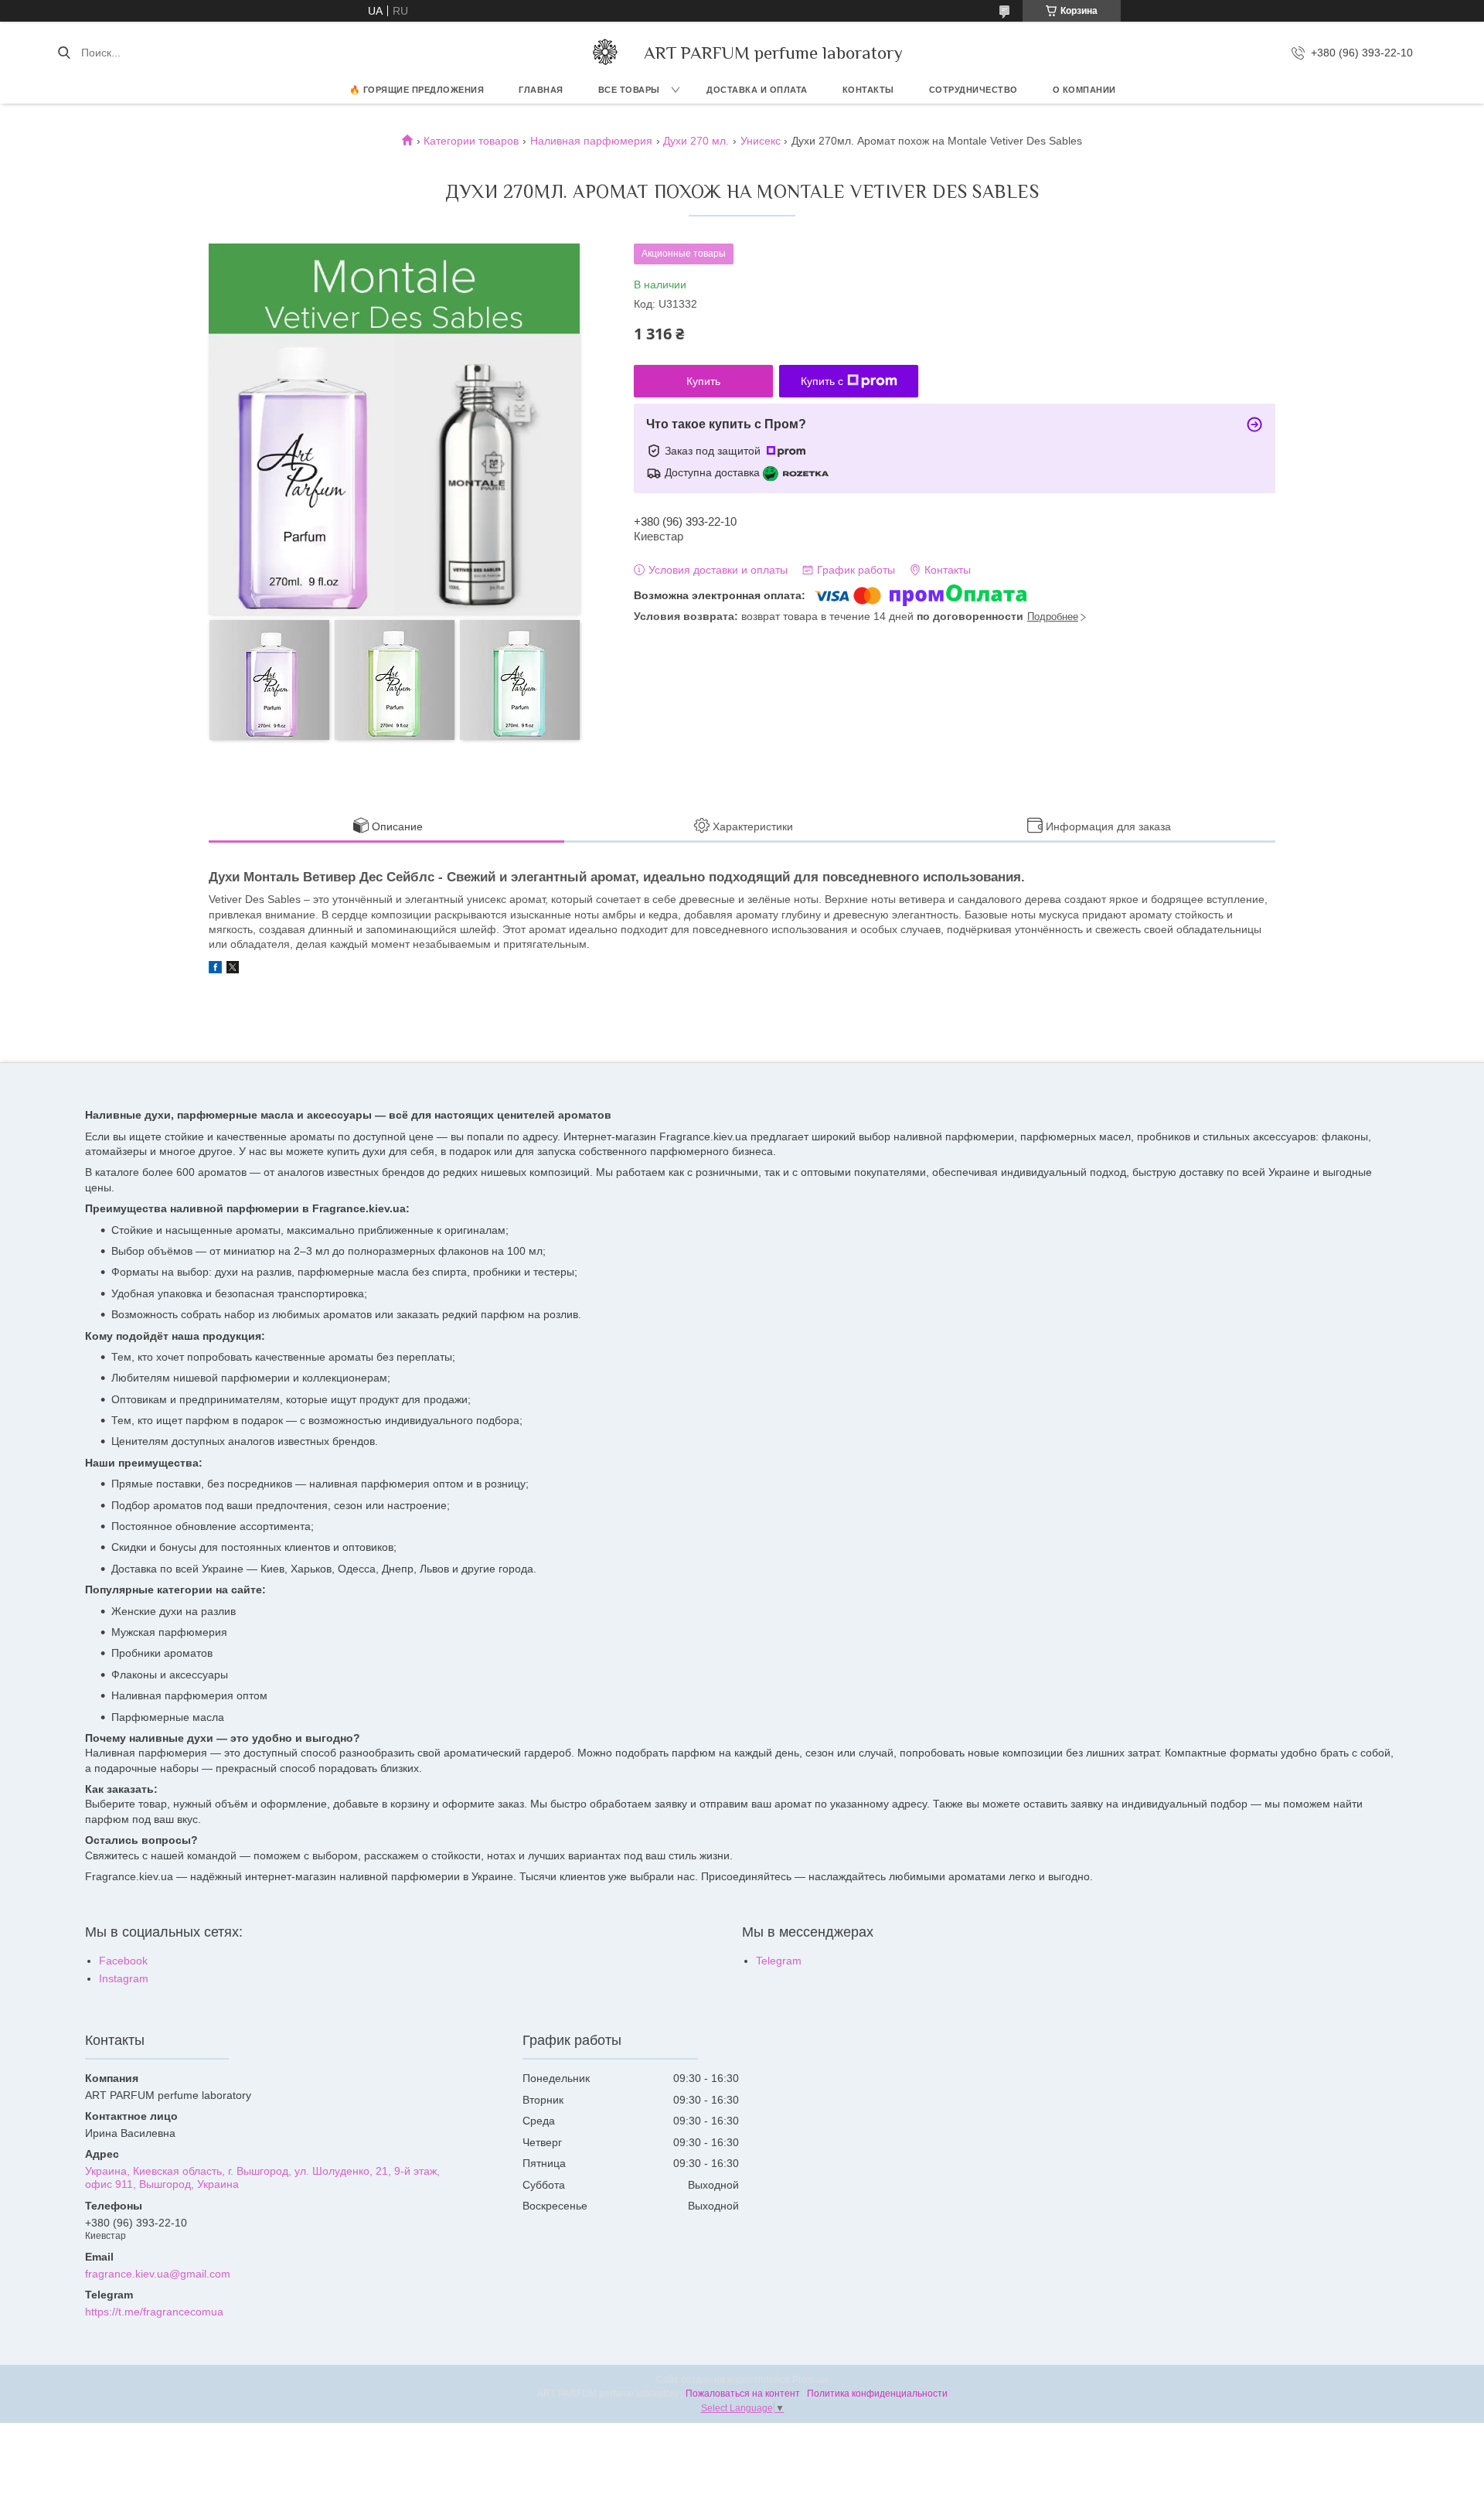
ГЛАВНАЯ (541, 90)
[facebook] (215, 969)
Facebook (123, 1961)
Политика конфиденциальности (877, 2394)
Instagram (124, 1978)
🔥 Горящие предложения (417, 90)
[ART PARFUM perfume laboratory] (605, 53)
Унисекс (761, 141)
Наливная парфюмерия (591, 141)
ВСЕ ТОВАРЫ (629, 90)
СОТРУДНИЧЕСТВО (973, 90)
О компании (1084, 90)
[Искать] (64, 53)
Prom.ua (810, 2380)
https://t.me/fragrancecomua (154, 2312)
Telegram (779, 1961)
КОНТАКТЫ (868, 90)
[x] (233, 969)
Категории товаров (471, 141)
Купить (703, 381)
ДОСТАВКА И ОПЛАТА (757, 90)
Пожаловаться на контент (743, 2394)
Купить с (822, 381)
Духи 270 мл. (696, 141)
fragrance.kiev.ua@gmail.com (158, 2274)
